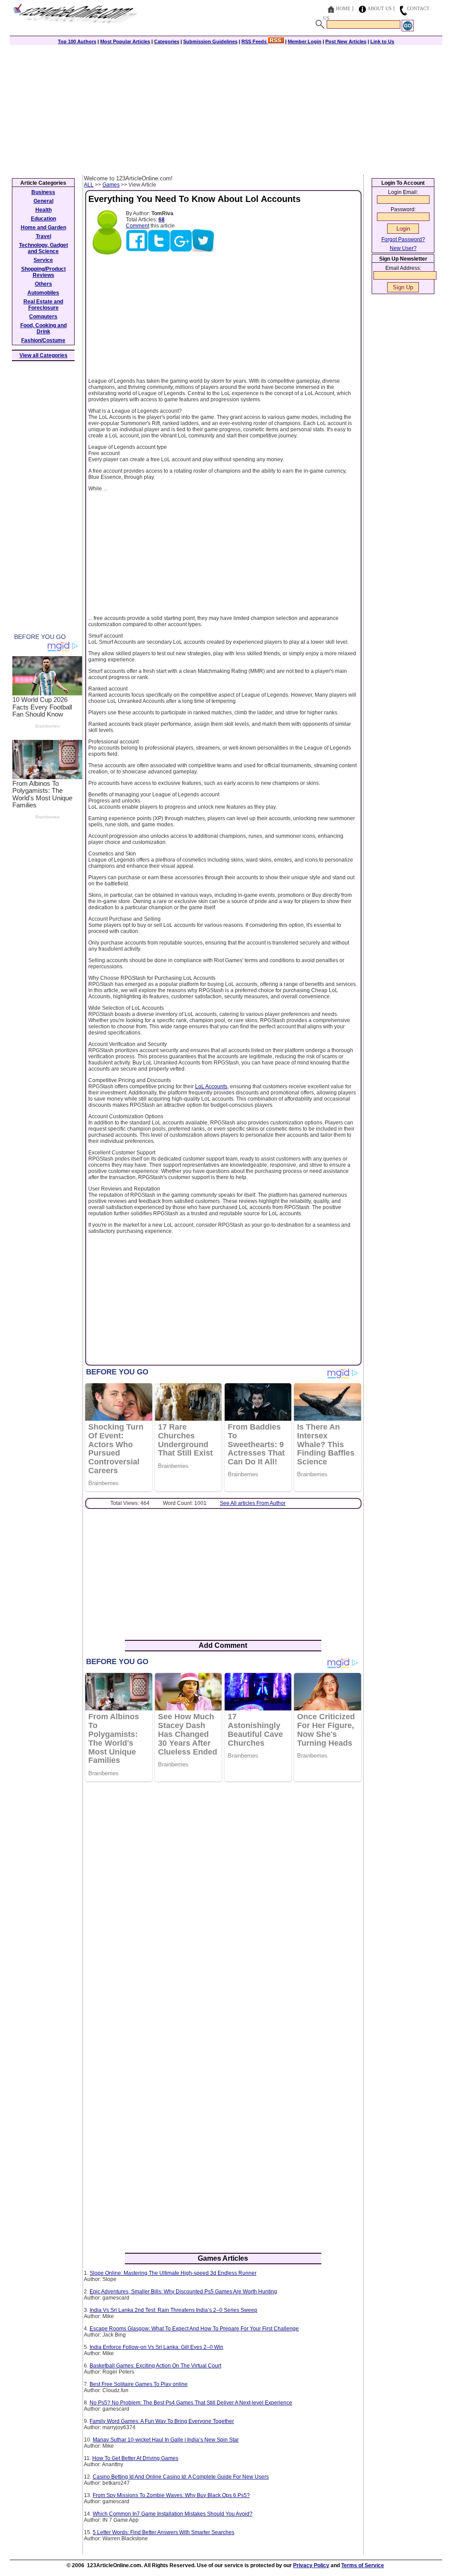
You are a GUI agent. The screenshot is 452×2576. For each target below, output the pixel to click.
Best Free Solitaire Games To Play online (139, 2384)
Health (43, 210)
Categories (167, 41)
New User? (403, 248)
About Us (379, 8)
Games (111, 185)
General (43, 201)
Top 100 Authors (77, 41)
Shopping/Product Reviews (43, 272)
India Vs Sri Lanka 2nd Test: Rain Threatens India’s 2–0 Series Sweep (173, 2310)
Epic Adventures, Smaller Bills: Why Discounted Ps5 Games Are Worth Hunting (183, 2292)
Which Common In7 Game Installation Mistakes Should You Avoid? (173, 2514)
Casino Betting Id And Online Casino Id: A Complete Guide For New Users (181, 2477)
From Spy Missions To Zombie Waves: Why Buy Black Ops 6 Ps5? (171, 2495)
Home (343, 8)
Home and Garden (43, 228)
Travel (43, 236)
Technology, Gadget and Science (43, 248)
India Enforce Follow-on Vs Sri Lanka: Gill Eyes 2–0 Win (156, 2347)
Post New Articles (346, 41)
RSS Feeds (255, 41)
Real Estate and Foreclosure (43, 305)
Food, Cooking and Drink (43, 329)
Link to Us (382, 41)
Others (43, 284)
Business (43, 192)
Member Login (305, 41)
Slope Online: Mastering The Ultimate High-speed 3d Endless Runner (173, 2273)
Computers (43, 317)
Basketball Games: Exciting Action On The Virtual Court (155, 2366)
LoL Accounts (211, 1086)
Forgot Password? (403, 239)
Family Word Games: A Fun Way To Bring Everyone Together (162, 2421)
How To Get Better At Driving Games (135, 2458)
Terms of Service (363, 2565)
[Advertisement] (226, 109)
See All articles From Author (253, 1503)
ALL (89, 185)
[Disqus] (223, 1902)
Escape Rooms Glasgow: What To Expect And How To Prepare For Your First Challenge (194, 2329)
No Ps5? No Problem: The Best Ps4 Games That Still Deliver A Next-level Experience (191, 2403)
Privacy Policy (311, 2565)
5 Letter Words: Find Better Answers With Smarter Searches (164, 2532)
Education (43, 219)
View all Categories (43, 355)
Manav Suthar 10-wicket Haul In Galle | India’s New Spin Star (166, 2440)
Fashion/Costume (43, 340)
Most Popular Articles (125, 41)
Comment (137, 226)
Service (43, 260)
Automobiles (43, 293)
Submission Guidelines (210, 41)
